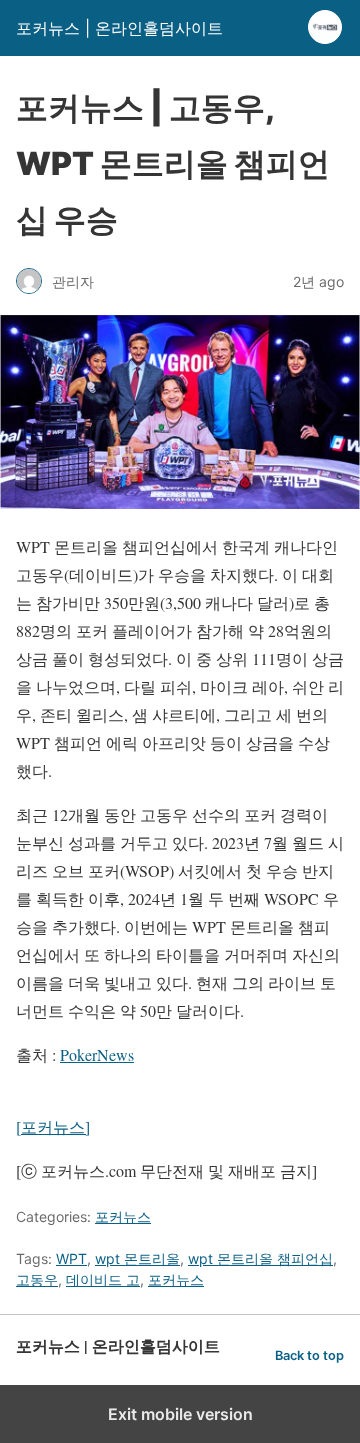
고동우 (37, 1279)
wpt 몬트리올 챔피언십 (260, 1258)
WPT (71, 1258)
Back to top (309, 1355)
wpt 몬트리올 (137, 1258)
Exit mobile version (180, 1414)
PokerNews (97, 1054)
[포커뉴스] (53, 1126)
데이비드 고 (103, 1279)
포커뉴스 (123, 1216)
